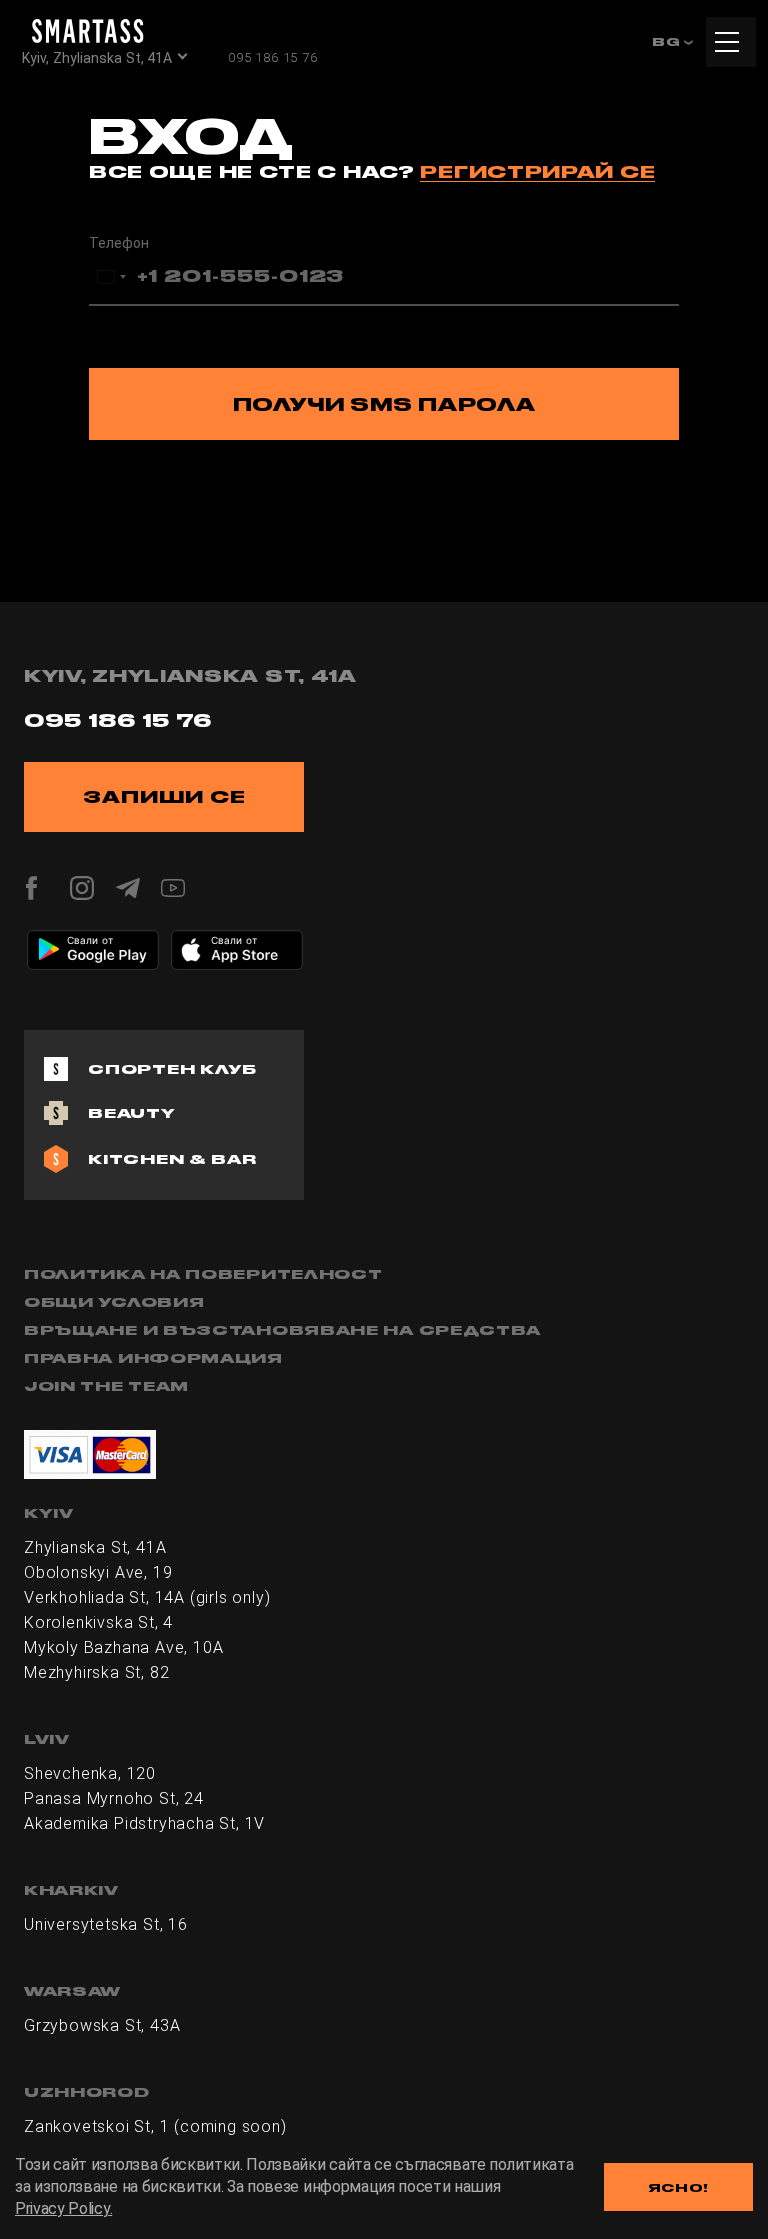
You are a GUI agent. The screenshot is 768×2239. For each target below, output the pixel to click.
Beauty (132, 1113)
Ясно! (679, 2187)
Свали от (90, 940)
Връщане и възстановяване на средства (282, 1330)
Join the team (106, 1386)
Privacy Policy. (63, 2208)
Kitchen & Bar (172, 1159)
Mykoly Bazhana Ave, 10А (123, 1647)
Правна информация (153, 1358)
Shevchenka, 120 (90, 1773)
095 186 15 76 (272, 57)
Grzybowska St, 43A (102, 2025)
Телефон (119, 243)
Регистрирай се (537, 171)
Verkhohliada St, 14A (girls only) (147, 1597)
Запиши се (164, 796)
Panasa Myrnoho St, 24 (114, 1798)
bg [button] (668, 41)
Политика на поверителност (203, 1274)
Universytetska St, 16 (106, 1924)
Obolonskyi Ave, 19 (98, 1572)
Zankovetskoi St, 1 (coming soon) (155, 2126)
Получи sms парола (384, 404)
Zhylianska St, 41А (95, 1547)
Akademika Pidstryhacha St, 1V (144, 1823)
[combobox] (111, 277)
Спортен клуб (172, 1069)
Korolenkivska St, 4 (98, 1622)
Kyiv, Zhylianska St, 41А (97, 58)
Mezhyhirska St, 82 (96, 1672)
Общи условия (114, 1302)
